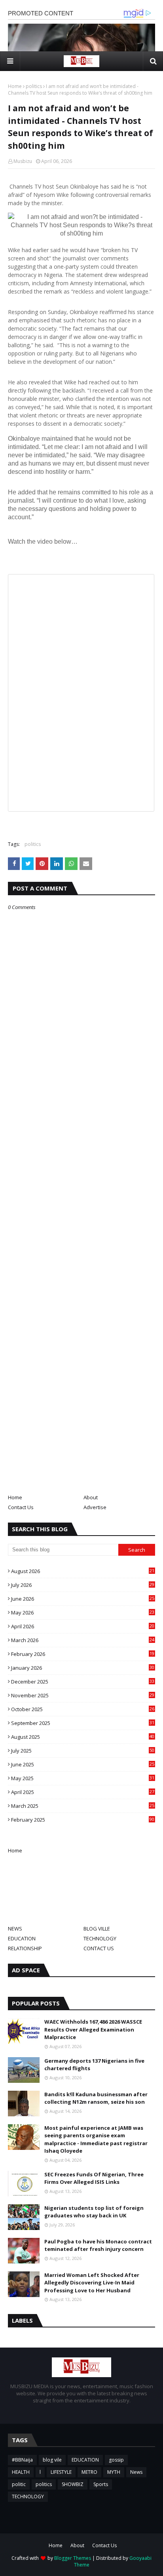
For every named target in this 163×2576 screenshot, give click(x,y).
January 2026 (83, 1668)
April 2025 (83, 1792)
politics (34, 86)
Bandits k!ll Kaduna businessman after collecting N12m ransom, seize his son (96, 2098)
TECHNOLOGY (100, 1938)
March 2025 (83, 1806)
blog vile (52, 2460)
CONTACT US (99, 1948)
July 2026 (83, 1585)
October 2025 (83, 1709)
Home (15, 86)
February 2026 (83, 1654)
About (91, 1497)
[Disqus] (81, 1190)
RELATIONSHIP (25, 1948)
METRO (89, 2472)
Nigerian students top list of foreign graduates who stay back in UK (94, 2212)
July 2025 (83, 1751)
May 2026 (83, 1613)
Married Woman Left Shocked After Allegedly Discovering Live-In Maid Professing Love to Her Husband (92, 2283)
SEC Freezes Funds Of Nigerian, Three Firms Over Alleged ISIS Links (94, 2178)
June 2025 (83, 1764)
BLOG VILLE (97, 1929)
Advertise (95, 1507)
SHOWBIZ (73, 2484)
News (136, 2472)
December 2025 (83, 1682)
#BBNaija (22, 2460)
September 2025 (83, 1723)
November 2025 (83, 1695)
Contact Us (21, 1507)
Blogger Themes (73, 2558)
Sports (101, 2484)
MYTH (114, 2472)
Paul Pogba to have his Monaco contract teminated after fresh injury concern (98, 2245)
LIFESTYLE (61, 2472)
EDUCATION (22, 1938)
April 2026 (83, 1626)
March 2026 (83, 1640)
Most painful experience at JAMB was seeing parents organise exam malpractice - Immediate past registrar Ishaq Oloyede (96, 2139)
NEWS (15, 1929)
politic (19, 2484)
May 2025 (83, 1778)
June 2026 (83, 1599)
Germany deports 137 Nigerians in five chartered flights (94, 2065)
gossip (116, 2460)
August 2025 (83, 1737)
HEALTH (21, 2472)
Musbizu (23, 161)
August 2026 (83, 1571)
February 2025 (83, 1820)
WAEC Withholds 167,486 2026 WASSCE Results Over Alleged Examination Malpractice (93, 2029)
